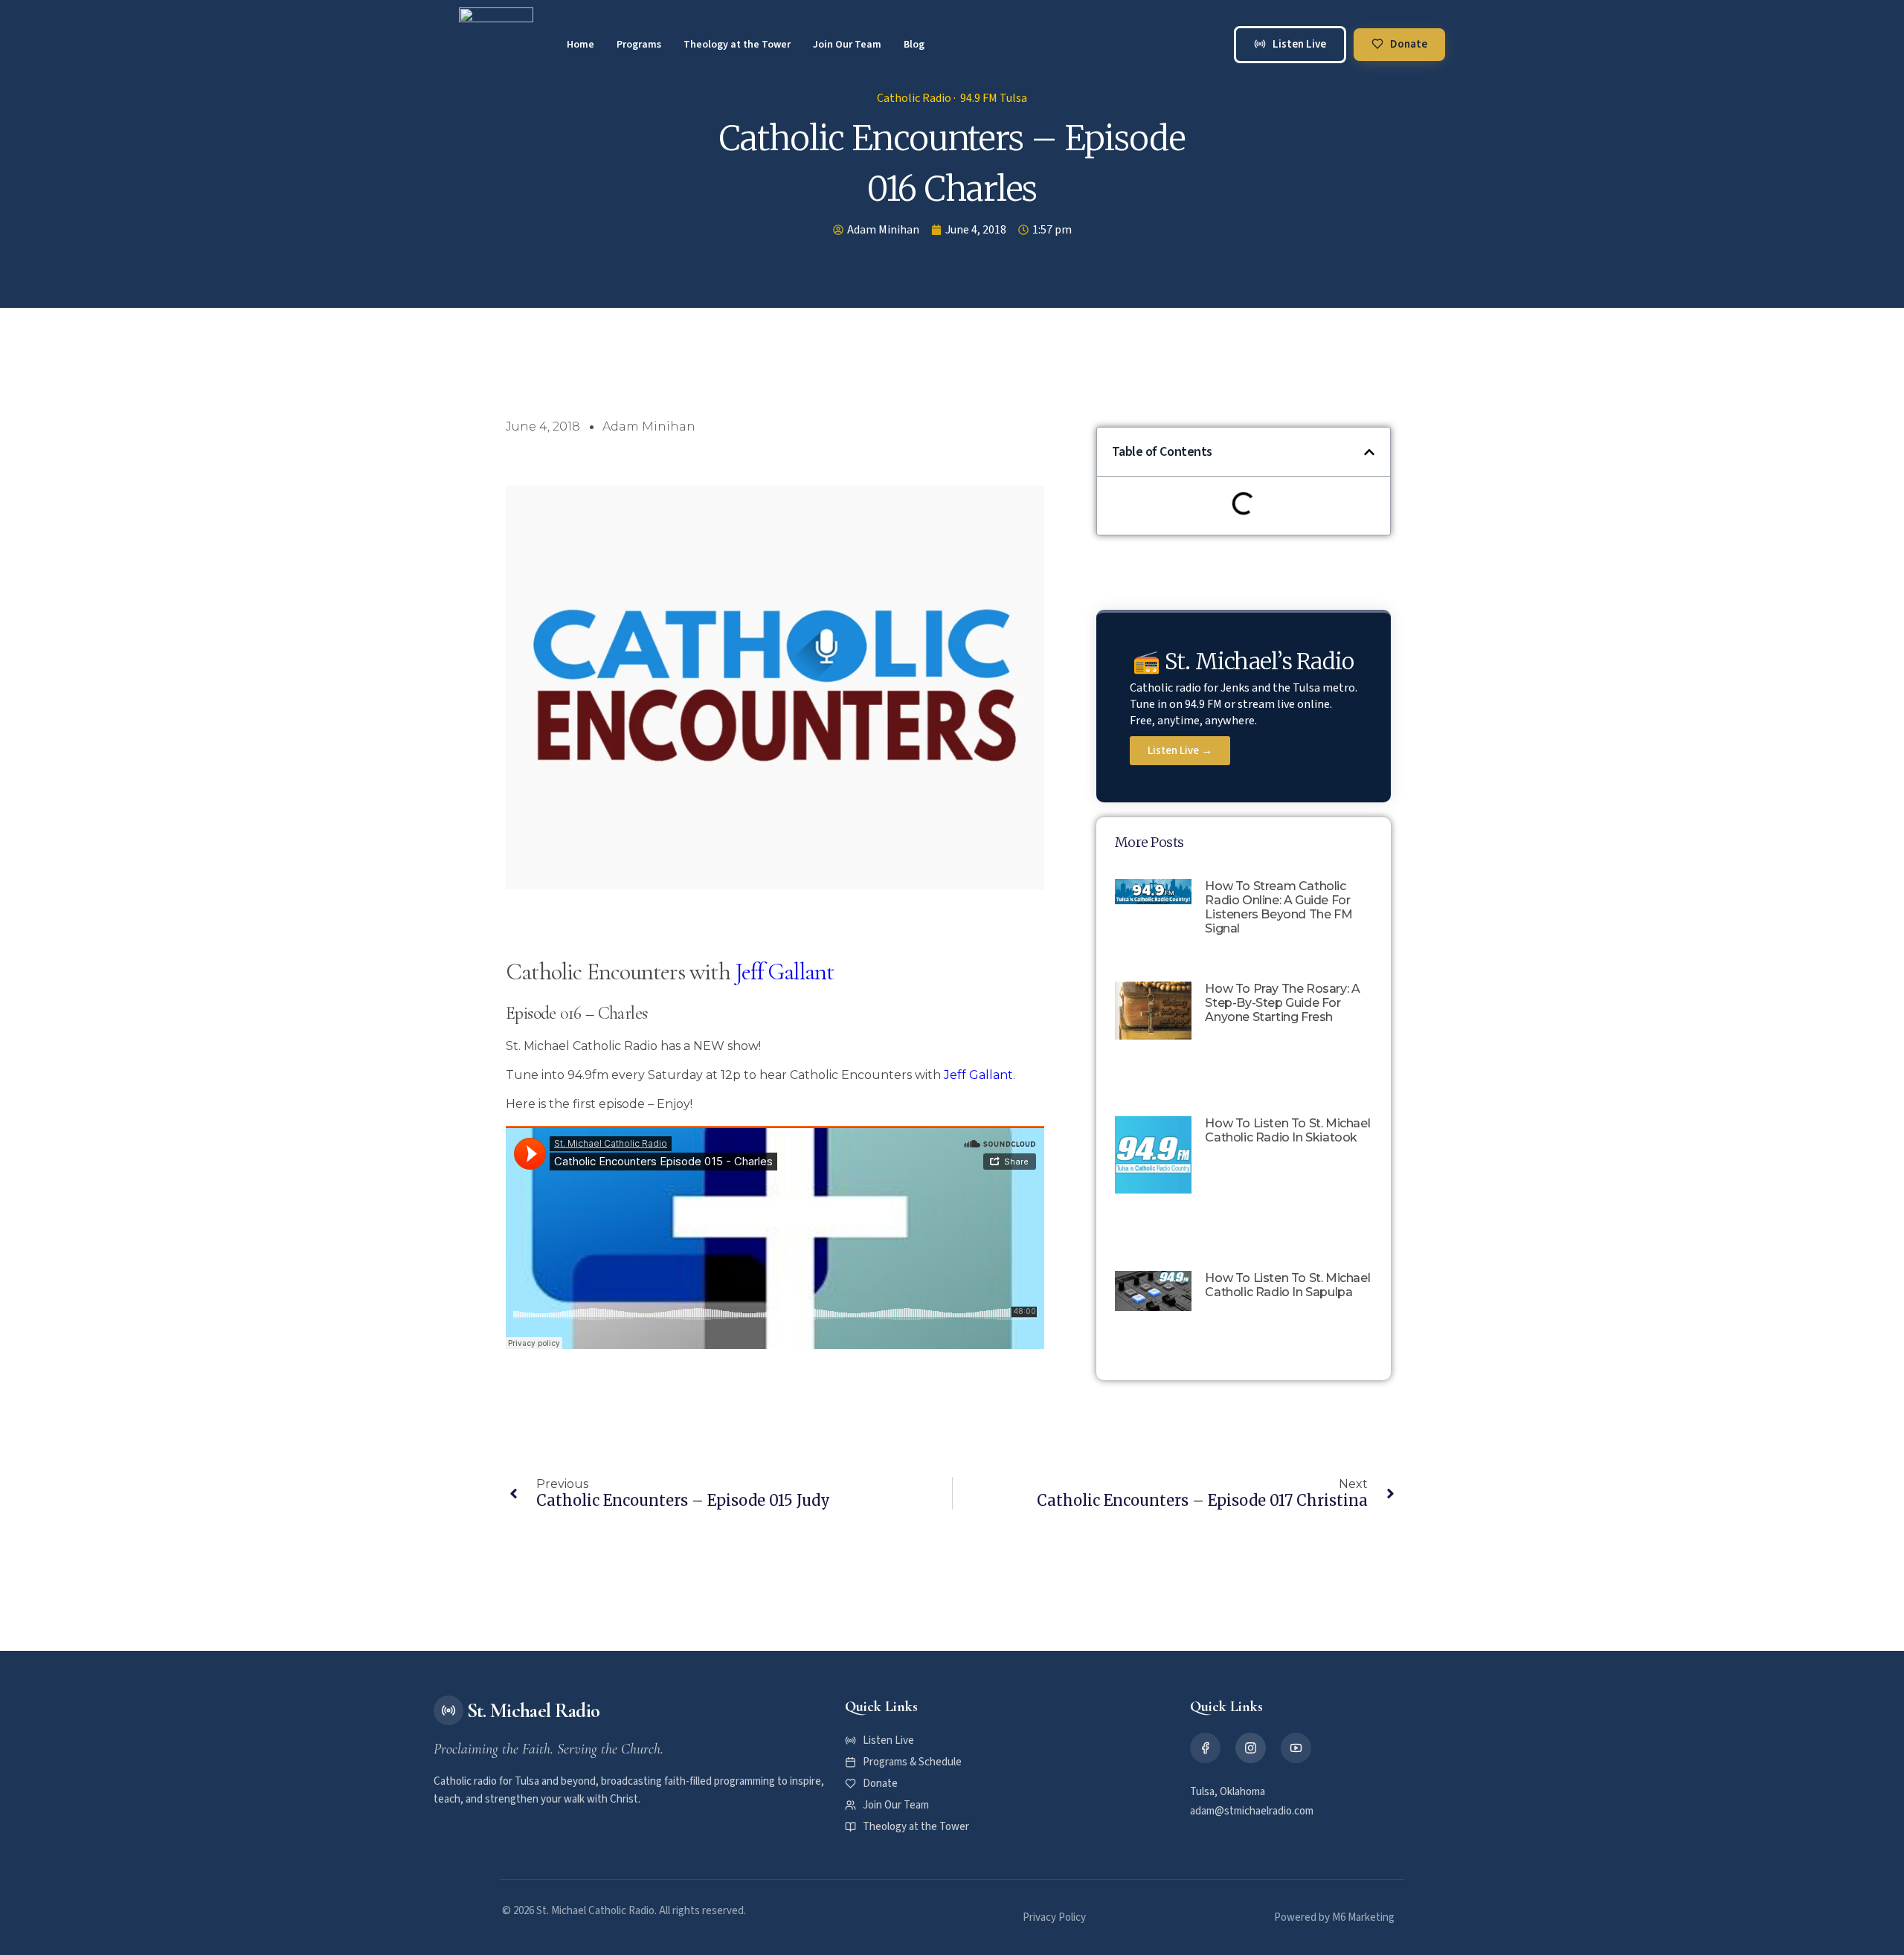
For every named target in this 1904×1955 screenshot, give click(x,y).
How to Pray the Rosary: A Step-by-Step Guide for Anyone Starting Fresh (1282, 1003)
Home (580, 45)
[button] (1369, 452)
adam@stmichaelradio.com (1252, 1811)
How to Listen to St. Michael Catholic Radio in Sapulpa (1287, 1285)
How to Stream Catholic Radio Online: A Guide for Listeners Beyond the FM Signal (1279, 907)
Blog (914, 45)
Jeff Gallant (784, 972)
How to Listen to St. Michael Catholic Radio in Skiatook (1287, 1130)
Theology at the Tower (737, 45)
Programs (639, 45)
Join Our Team (847, 45)
